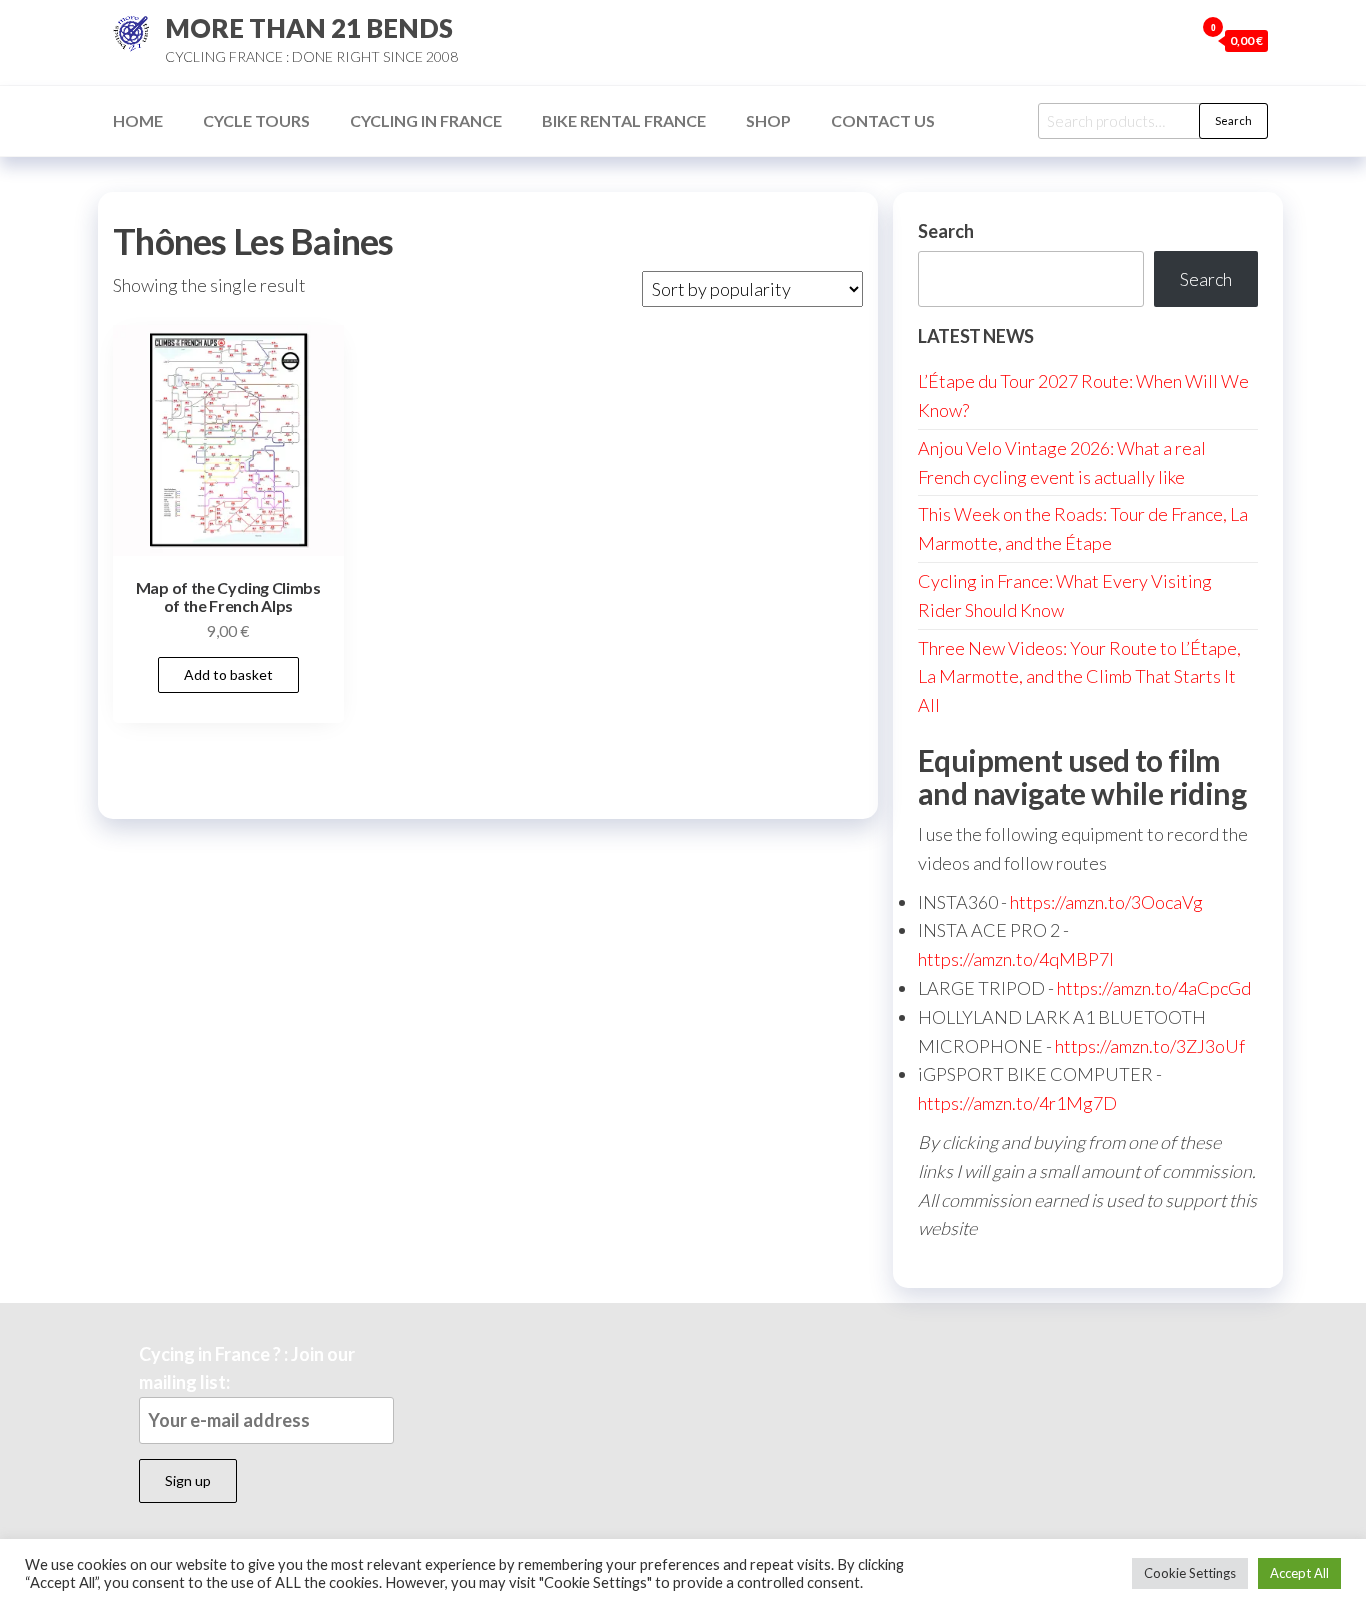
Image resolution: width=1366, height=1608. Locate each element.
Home (138, 120)
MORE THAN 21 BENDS (309, 28)
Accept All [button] (1299, 1573)
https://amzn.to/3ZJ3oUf (1150, 1046)
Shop (768, 120)
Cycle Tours (256, 120)
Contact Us (883, 120)
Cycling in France (426, 120)
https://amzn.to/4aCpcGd (1154, 988)
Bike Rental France (624, 120)
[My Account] (1174, 40)
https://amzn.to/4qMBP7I (1016, 959)
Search (1233, 120)
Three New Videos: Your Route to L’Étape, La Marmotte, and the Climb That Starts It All (1079, 677)
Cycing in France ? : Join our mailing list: (247, 1368)
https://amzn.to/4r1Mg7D (1017, 1103)
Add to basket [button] (228, 674)
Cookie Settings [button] (1190, 1573)
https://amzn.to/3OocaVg (1106, 902)
